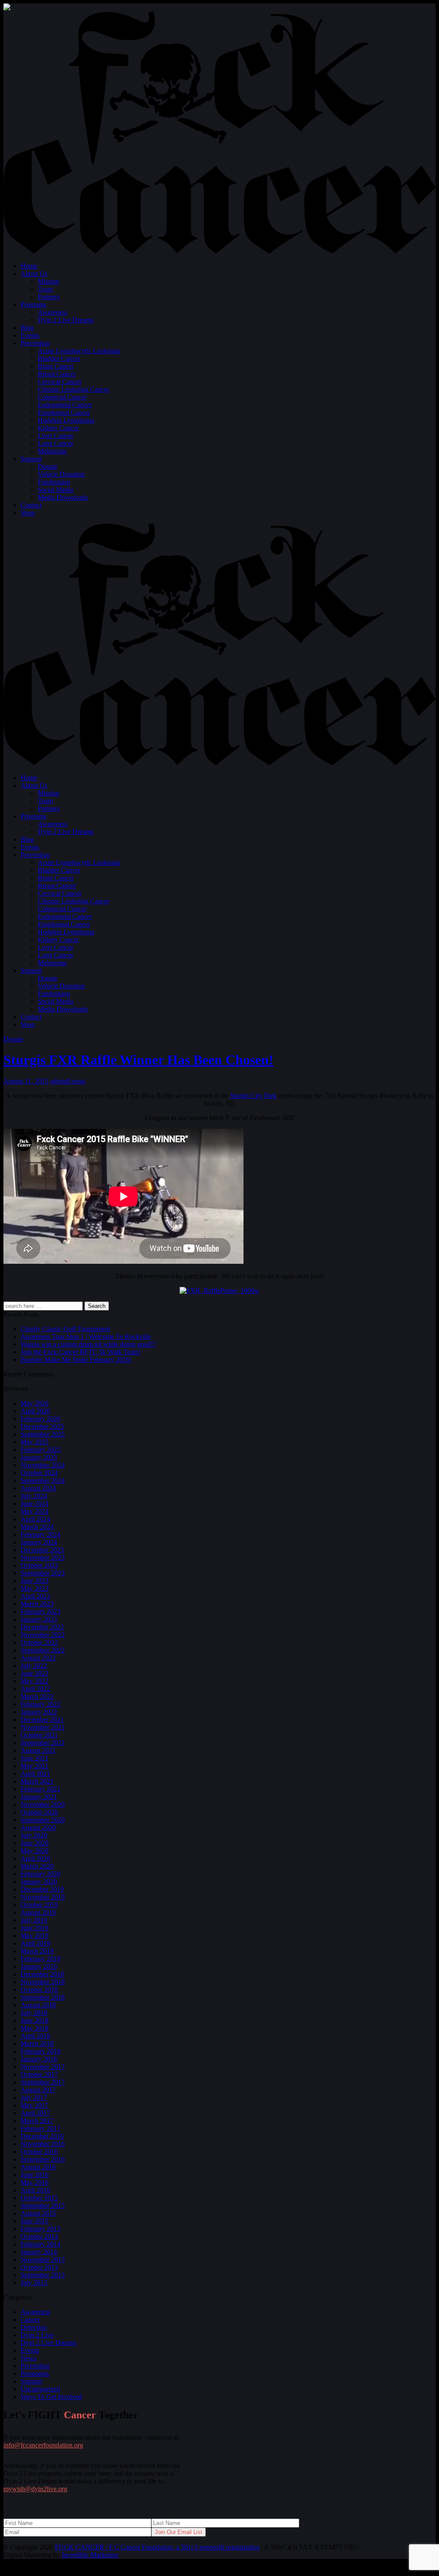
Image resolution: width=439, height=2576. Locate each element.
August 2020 (38, 1828)
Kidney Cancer (58, 428)
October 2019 (39, 1905)
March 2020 (37, 1866)
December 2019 (42, 1889)
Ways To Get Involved (51, 2397)
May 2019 (35, 1936)
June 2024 (35, 1504)
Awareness (53, 312)
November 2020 (43, 1804)
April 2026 (35, 1411)
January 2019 (39, 1966)
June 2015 (35, 2221)
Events (30, 335)
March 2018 (37, 2044)
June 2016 (35, 2175)
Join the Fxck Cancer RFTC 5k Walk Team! (81, 1352)
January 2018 (39, 2059)
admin (59, 1081)
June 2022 (35, 1673)
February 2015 (41, 2229)
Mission (48, 281)
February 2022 (41, 1704)
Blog (27, 328)
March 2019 (37, 1951)
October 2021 (39, 1735)
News (29, 2358)
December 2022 (42, 1627)
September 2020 (43, 1820)
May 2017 (35, 2105)
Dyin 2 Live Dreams (66, 320)
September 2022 (43, 1650)
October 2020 (39, 1812)
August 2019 (38, 1912)
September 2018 (43, 1997)
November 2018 (43, 1982)
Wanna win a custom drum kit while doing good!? (88, 1344)
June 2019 (35, 1928)
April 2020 (35, 1858)
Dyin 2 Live (37, 2335)
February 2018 (41, 2051)
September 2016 (43, 2159)
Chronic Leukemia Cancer (74, 389)
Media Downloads (63, 497)
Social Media (56, 490)
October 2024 (39, 1473)
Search (97, 1306)
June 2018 (35, 2020)
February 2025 (41, 1450)
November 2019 (43, 1897)
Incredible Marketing (90, 2555)
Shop (28, 513)
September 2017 (43, 2082)
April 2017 (35, 2113)
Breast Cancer (57, 374)
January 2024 (39, 1542)
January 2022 (39, 1712)
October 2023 (39, 1565)
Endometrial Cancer (65, 405)
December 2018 (42, 1974)
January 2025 (39, 1457)
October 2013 (39, 2267)
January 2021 (39, 1797)
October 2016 (39, 2152)
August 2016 (38, 2167)
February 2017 (41, 2128)
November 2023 (43, 1558)
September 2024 (43, 1480)
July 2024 (34, 1496)
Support (31, 459)
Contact (31, 505)
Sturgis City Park (253, 1096)
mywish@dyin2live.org (35, 2489)
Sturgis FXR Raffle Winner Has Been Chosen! (138, 1060)
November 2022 (43, 1635)
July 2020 (34, 1835)
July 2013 (34, 2283)
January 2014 (39, 2252)
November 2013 (43, 2260)
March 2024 (37, 1527)
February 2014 (41, 2244)
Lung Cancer (56, 443)
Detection (34, 2327)
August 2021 (38, 1750)
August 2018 (38, 2005)
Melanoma (52, 451)
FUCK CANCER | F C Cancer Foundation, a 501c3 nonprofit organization (157, 2547)
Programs (33, 304)
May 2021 (35, 1766)
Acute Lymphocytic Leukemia (79, 351)
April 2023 (35, 1596)
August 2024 (38, 1488)
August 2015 (38, 2213)
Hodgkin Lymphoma (66, 420)
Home (29, 266)
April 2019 (35, 1943)
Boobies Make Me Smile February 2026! (76, 1360)
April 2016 (35, 2190)
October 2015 (39, 2198)
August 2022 (38, 1658)
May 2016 (35, 2182)
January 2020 (39, 1882)
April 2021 (35, 1774)
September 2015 (43, 2206)
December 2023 (42, 1550)
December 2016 (42, 2136)
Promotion (35, 2374)
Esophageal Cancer (64, 412)
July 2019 (34, 1920)
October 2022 (39, 1642)
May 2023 (35, 1588)
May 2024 (35, 1511)
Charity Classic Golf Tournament (65, 1329)
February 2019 (41, 1959)
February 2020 (41, 1874)
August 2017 (38, 2090)
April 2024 (35, 1519)
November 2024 (43, 1465)
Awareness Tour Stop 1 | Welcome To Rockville (86, 1336)
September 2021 (43, 1743)
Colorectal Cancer (62, 397)
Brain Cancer (56, 366)
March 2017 (37, 2121)
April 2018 (35, 2036)
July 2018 (34, 2013)
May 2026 (35, 1403)
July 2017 (34, 2098)
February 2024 (41, 1534)
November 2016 (43, 2144)
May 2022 (35, 1681)
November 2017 (43, 2067)
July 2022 (34, 1666)
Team (45, 289)
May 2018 (35, 2028)
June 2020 (35, 1843)
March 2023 (37, 1604)
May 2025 (35, 1442)
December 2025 (42, 1426)
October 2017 (39, 2074)
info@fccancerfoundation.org (43, 2445)
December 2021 (42, 1720)
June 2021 (35, 1758)
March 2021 (37, 1781)
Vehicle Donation (61, 474)
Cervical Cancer (60, 382)
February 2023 (41, 1612)
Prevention (35, 343)
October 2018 (39, 1990)
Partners (49, 297)
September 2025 (43, 1434)
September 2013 (43, 2275)
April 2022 (35, 1689)
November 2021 (43, 1727)
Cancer (30, 2320)
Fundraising (54, 482)
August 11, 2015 (26, 1081)
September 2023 (43, 1573)
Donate (48, 466)
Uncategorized (40, 2389)
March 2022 (37, 1696)
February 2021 (41, 1789)
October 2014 (39, 2236)
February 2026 (41, 1419)
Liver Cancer (56, 436)
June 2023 (35, 1581)
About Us (34, 274)
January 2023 (39, 1619)
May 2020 (35, 1851)
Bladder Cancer (59, 358)
